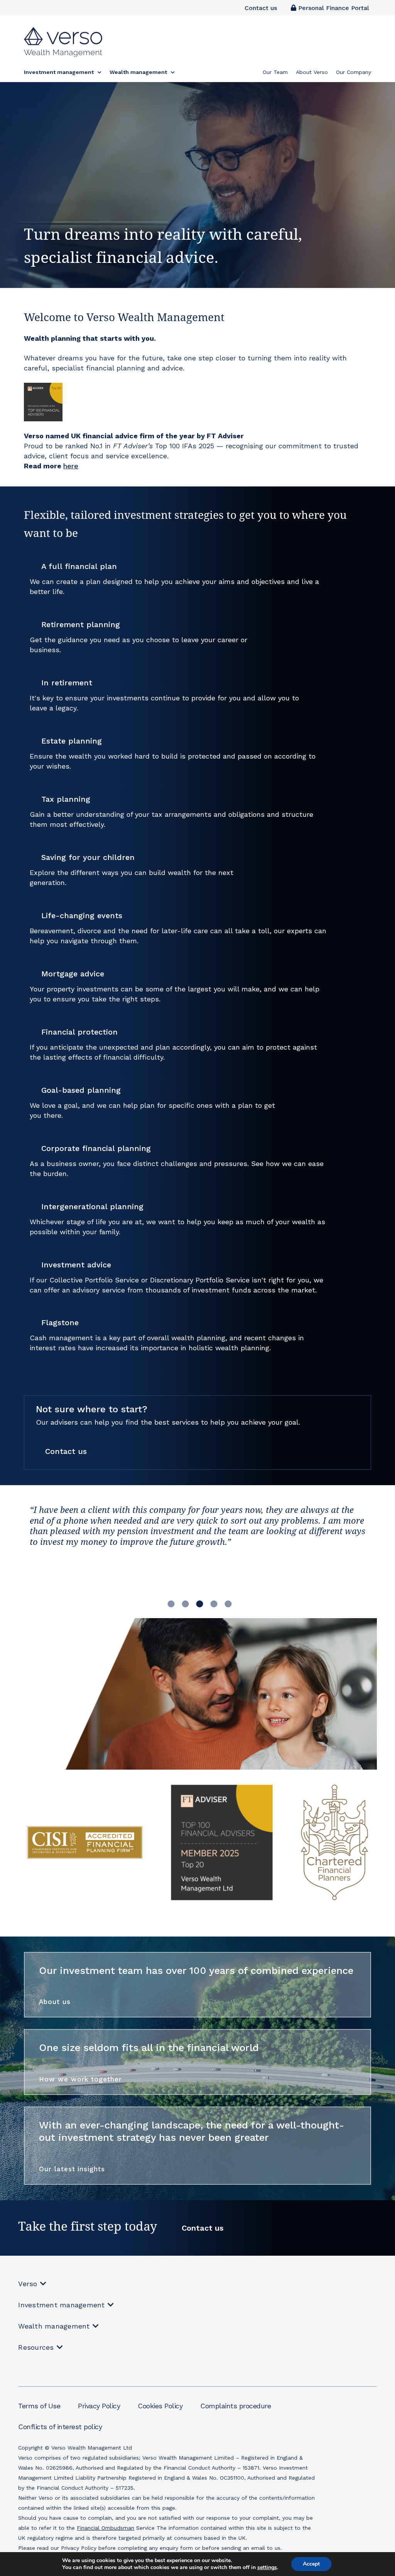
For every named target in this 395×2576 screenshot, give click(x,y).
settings (267, 2568)
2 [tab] (186, 1603)
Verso (28, 2284)
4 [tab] (214, 1603)
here (71, 466)
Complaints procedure (235, 2406)
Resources (36, 2347)
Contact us (261, 8)
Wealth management (54, 2326)
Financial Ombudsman (106, 2528)
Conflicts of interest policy (60, 2427)
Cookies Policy (160, 2406)
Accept (311, 2564)
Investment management (61, 2305)
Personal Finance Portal (333, 8)
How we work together (80, 2079)
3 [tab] (200, 1603)
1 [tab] (171, 1603)
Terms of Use (39, 2406)
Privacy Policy (99, 2406)
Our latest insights (72, 2169)
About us (55, 2002)
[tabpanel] (197, 1553)
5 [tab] (228, 1603)
